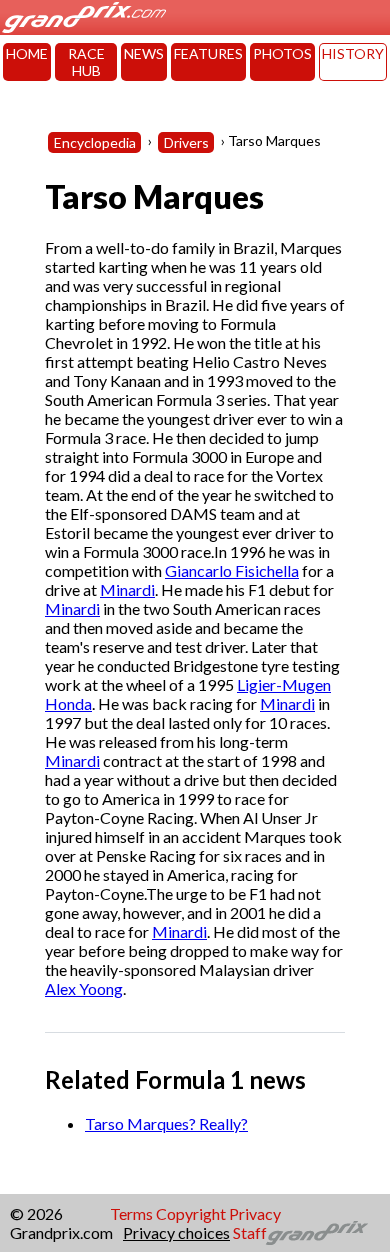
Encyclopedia (95, 142)
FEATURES (208, 53)
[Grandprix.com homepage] (317, 1233)
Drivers (186, 142)
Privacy (255, 1213)
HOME (27, 53)
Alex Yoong (84, 988)
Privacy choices (176, 1232)
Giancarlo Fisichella (232, 570)
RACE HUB (86, 62)
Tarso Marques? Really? (166, 1123)
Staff (250, 1232)
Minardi (127, 589)
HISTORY (353, 53)
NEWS (144, 53)
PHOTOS (282, 53)
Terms (131, 1213)
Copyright (191, 1213)
